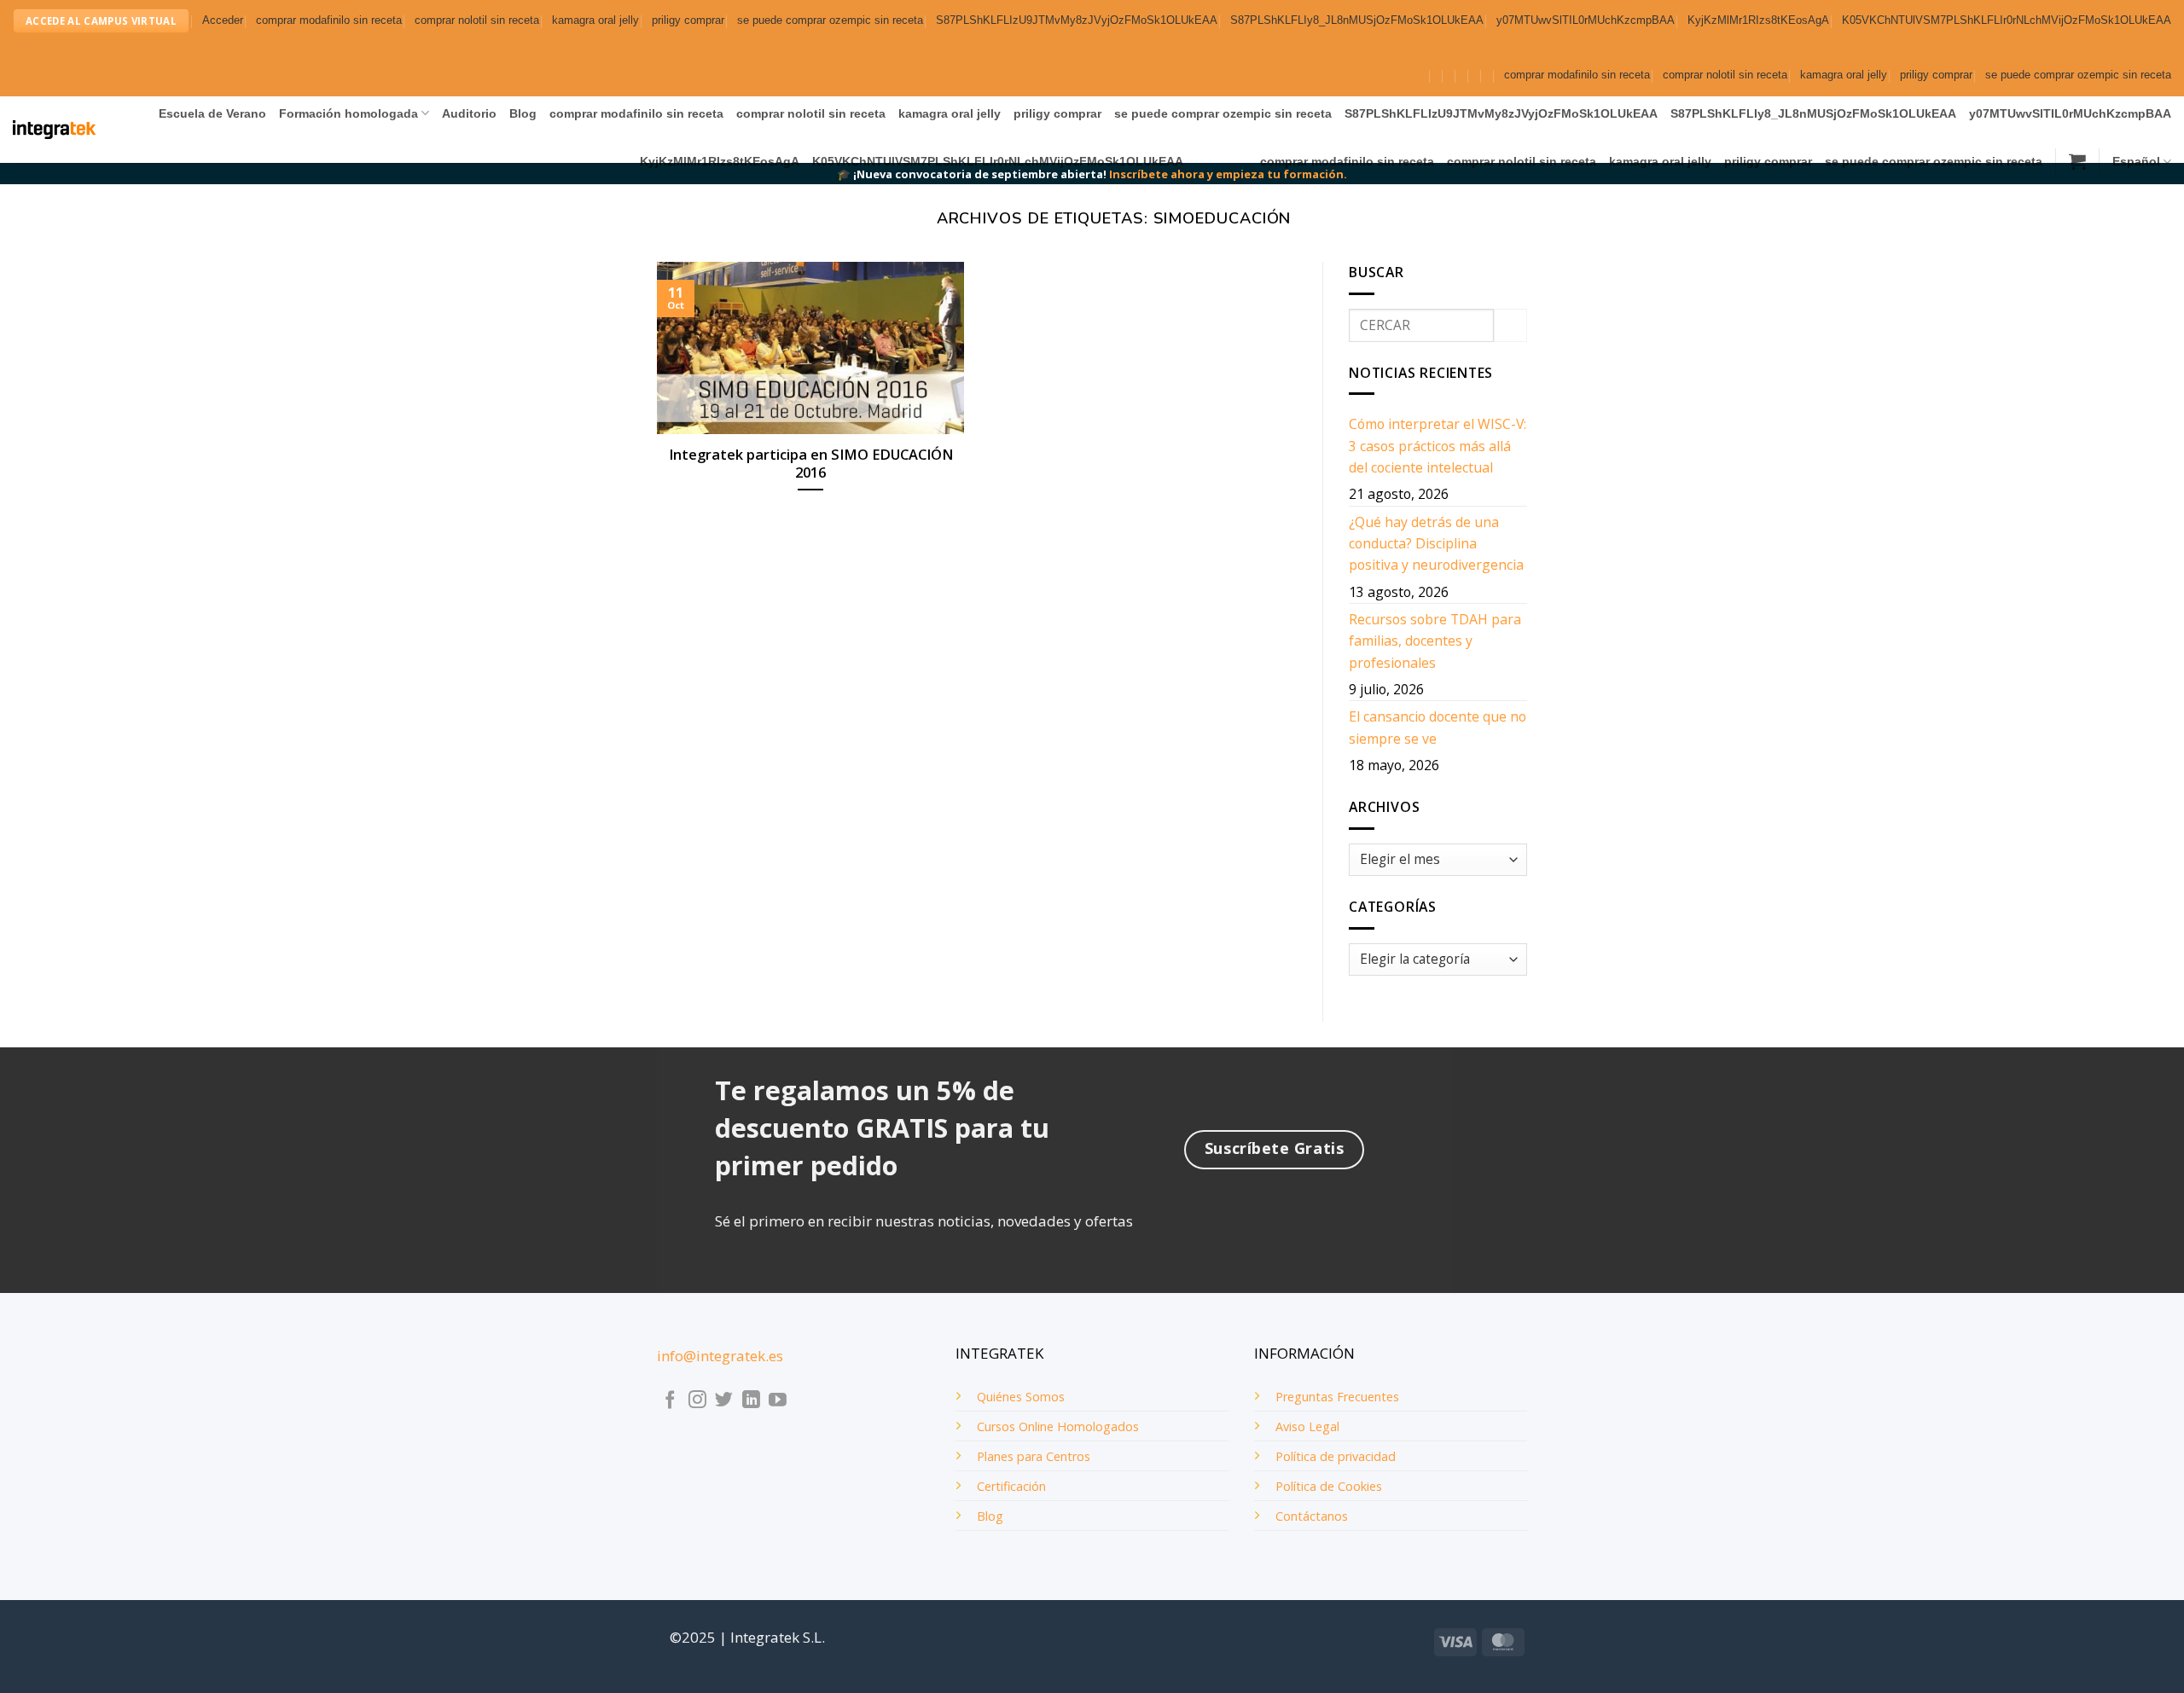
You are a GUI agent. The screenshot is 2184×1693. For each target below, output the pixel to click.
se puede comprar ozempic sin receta (830, 20)
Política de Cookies (1329, 1486)
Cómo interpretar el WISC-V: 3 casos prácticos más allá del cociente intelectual (1438, 446)
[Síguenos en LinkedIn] (751, 1401)
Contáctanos (1312, 1516)
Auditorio (469, 113)
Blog (523, 113)
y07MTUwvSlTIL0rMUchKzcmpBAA (1586, 20)
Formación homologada (349, 113)
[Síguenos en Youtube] (778, 1401)
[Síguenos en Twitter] (724, 1401)
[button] (223, 21)
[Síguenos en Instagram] (697, 1401)
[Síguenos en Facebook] (670, 1401)
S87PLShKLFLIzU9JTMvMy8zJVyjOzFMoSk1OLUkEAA (1077, 20)
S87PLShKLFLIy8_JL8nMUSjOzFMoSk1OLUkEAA (1357, 20)
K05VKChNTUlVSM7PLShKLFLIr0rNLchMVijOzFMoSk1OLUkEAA (2007, 20)
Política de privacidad (1336, 1456)
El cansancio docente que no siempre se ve (1438, 727)
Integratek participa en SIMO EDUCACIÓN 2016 (811, 464)
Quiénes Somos (1021, 1397)
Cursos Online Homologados (1058, 1426)
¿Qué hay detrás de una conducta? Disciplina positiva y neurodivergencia (1436, 544)
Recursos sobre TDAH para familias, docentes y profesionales (1435, 641)
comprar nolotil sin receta (477, 20)
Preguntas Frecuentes (1337, 1397)
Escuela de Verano (212, 113)
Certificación (1011, 1486)
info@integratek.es (720, 1356)
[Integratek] (54, 130)
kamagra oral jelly (595, 20)
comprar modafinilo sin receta (329, 20)
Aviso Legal (1307, 1426)
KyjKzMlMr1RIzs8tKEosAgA (1758, 20)
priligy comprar (688, 20)
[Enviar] (1510, 325)
